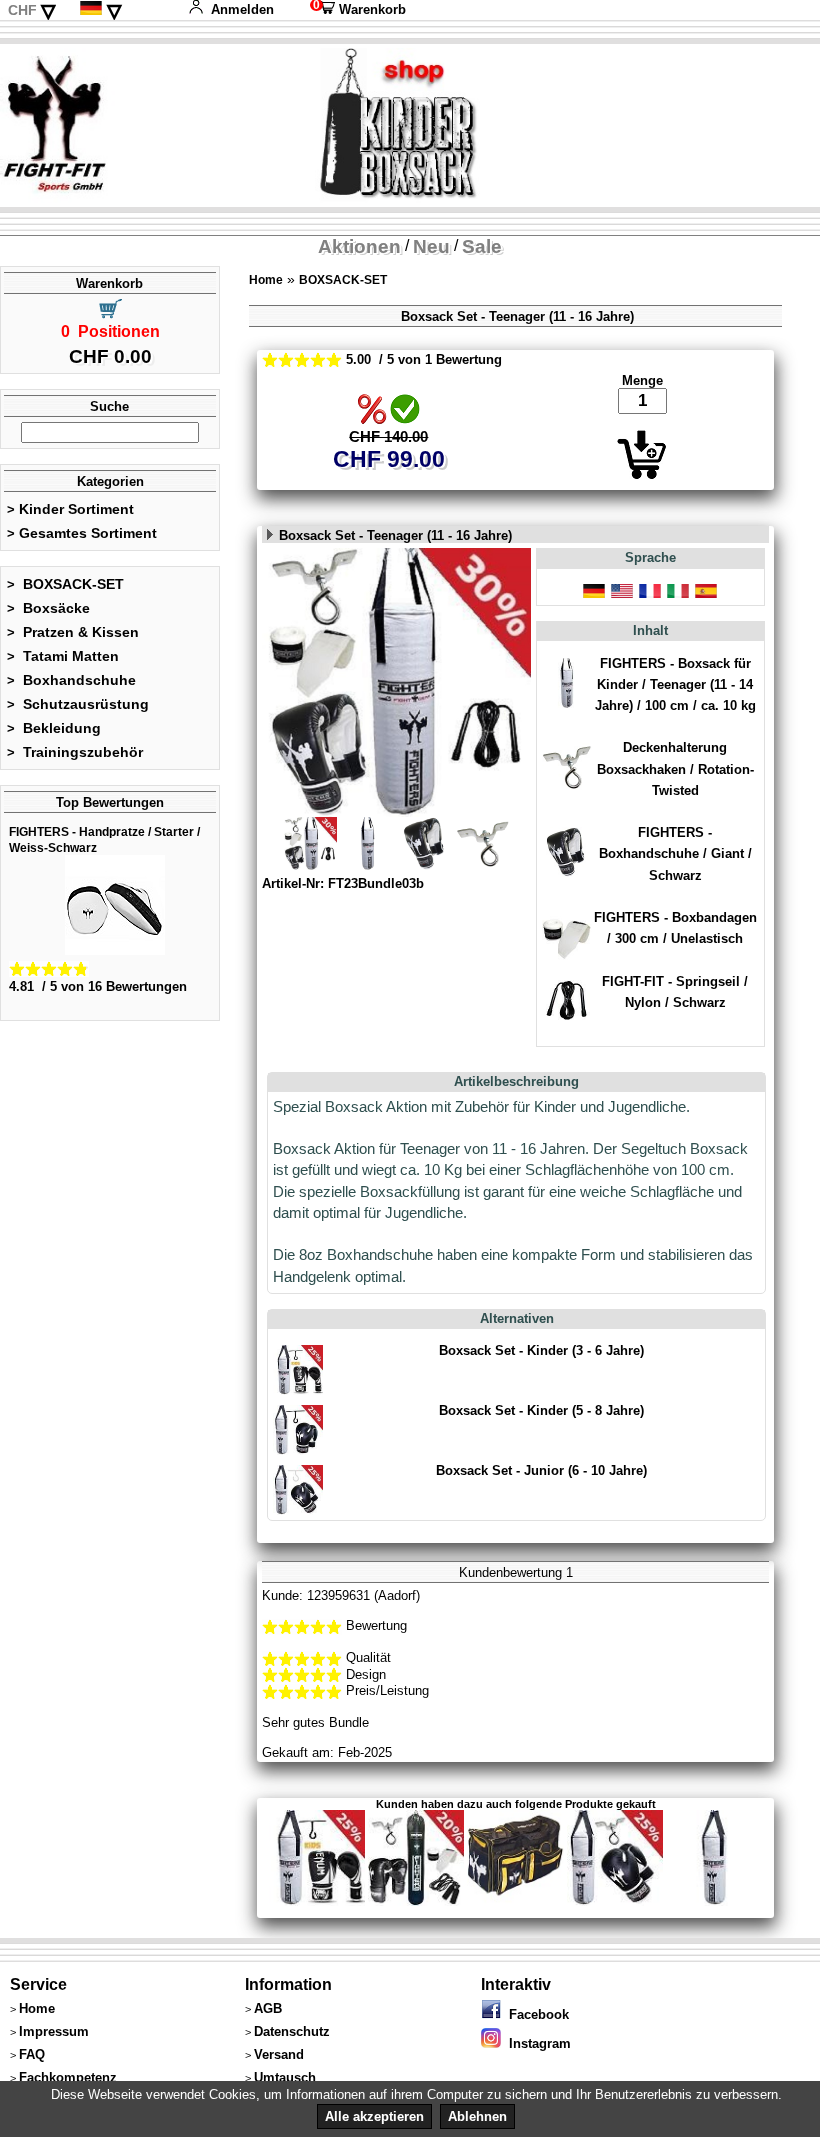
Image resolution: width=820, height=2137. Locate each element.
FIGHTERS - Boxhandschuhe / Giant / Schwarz (675, 853)
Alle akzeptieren (374, 2116)
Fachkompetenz (68, 2077)
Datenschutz (292, 2031)
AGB (268, 2008)
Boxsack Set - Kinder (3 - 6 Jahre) (541, 1350)
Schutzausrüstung (78, 704)
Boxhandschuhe (71, 680)
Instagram (536, 2043)
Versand (279, 2054)
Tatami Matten (63, 656)
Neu (431, 246)
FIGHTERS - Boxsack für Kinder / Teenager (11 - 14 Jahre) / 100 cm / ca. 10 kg (675, 684)
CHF (22, 10)
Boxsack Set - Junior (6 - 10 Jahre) (541, 1470)
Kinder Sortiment (70, 509)
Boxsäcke (48, 608)
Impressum (54, 2031)
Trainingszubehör (75, 752)
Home (266, 280)
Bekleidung (54, 728)
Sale (482, 246)
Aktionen (359, 246)
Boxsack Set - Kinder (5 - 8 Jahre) (541, 1410)
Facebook (535, 2014)
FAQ (32, 2054)
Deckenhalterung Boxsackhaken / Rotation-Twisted (675, 768)
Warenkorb (358, 9)
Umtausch (285, 2077)
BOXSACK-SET (65, 584)
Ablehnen (477, 2116)
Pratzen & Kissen (73, 632)
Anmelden (242, 9)
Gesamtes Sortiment (82, 533)
